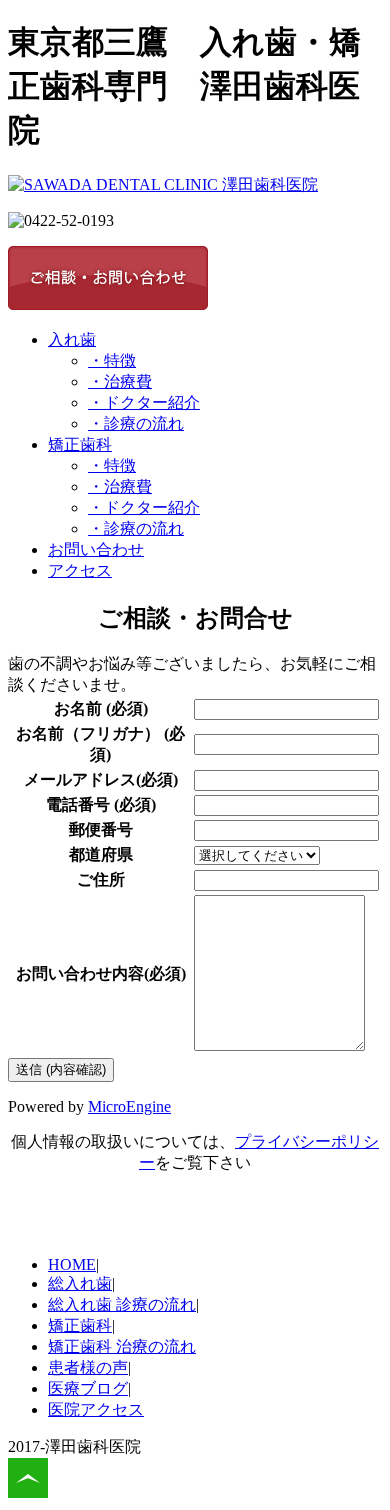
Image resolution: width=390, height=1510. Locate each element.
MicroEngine (129, 1106)
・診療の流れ (136, 423)
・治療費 (120, 381)
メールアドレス (80, 779)
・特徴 (112, 360)
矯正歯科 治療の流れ (122, 1346)
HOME (72, 1264)
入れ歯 (72, 339)
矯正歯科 (80, 444)
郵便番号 (101, 829)
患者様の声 (88, 1367)
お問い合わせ (96, 549)
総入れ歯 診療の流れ (122, 1304)
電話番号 (78, 804)
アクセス (80, 570)
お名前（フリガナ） (88, 733)
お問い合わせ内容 (80, 973)
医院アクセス (96, 1409)
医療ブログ (88, 1388)
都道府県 (101, 854)
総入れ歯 (80, 1283)
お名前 (78, 708)
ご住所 (101, 879)
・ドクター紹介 (144, 402)
